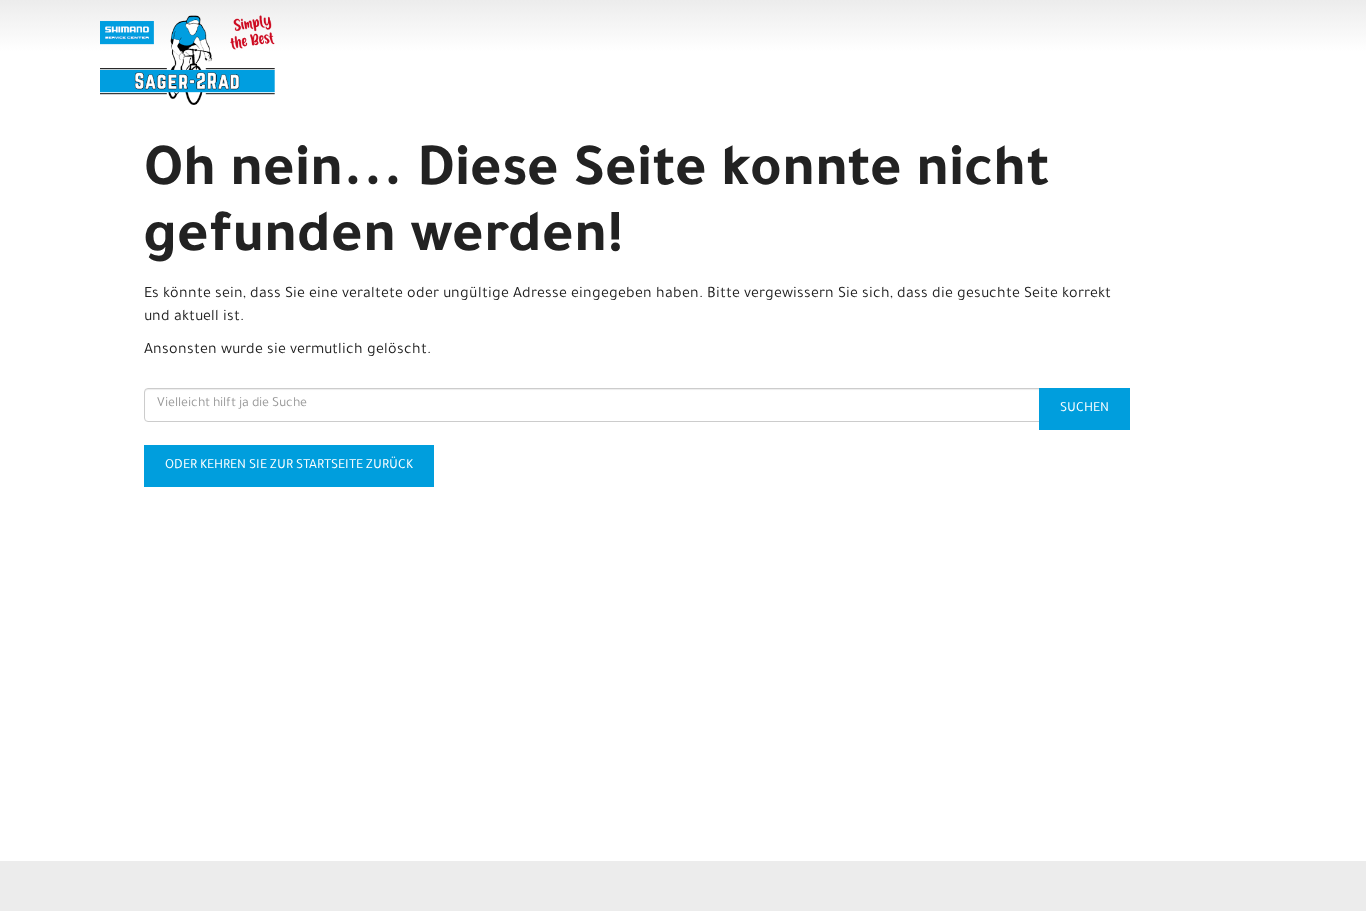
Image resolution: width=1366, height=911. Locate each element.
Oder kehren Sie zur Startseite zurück (289, 466)
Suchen (1084, 409)
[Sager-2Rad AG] (334, 60)
